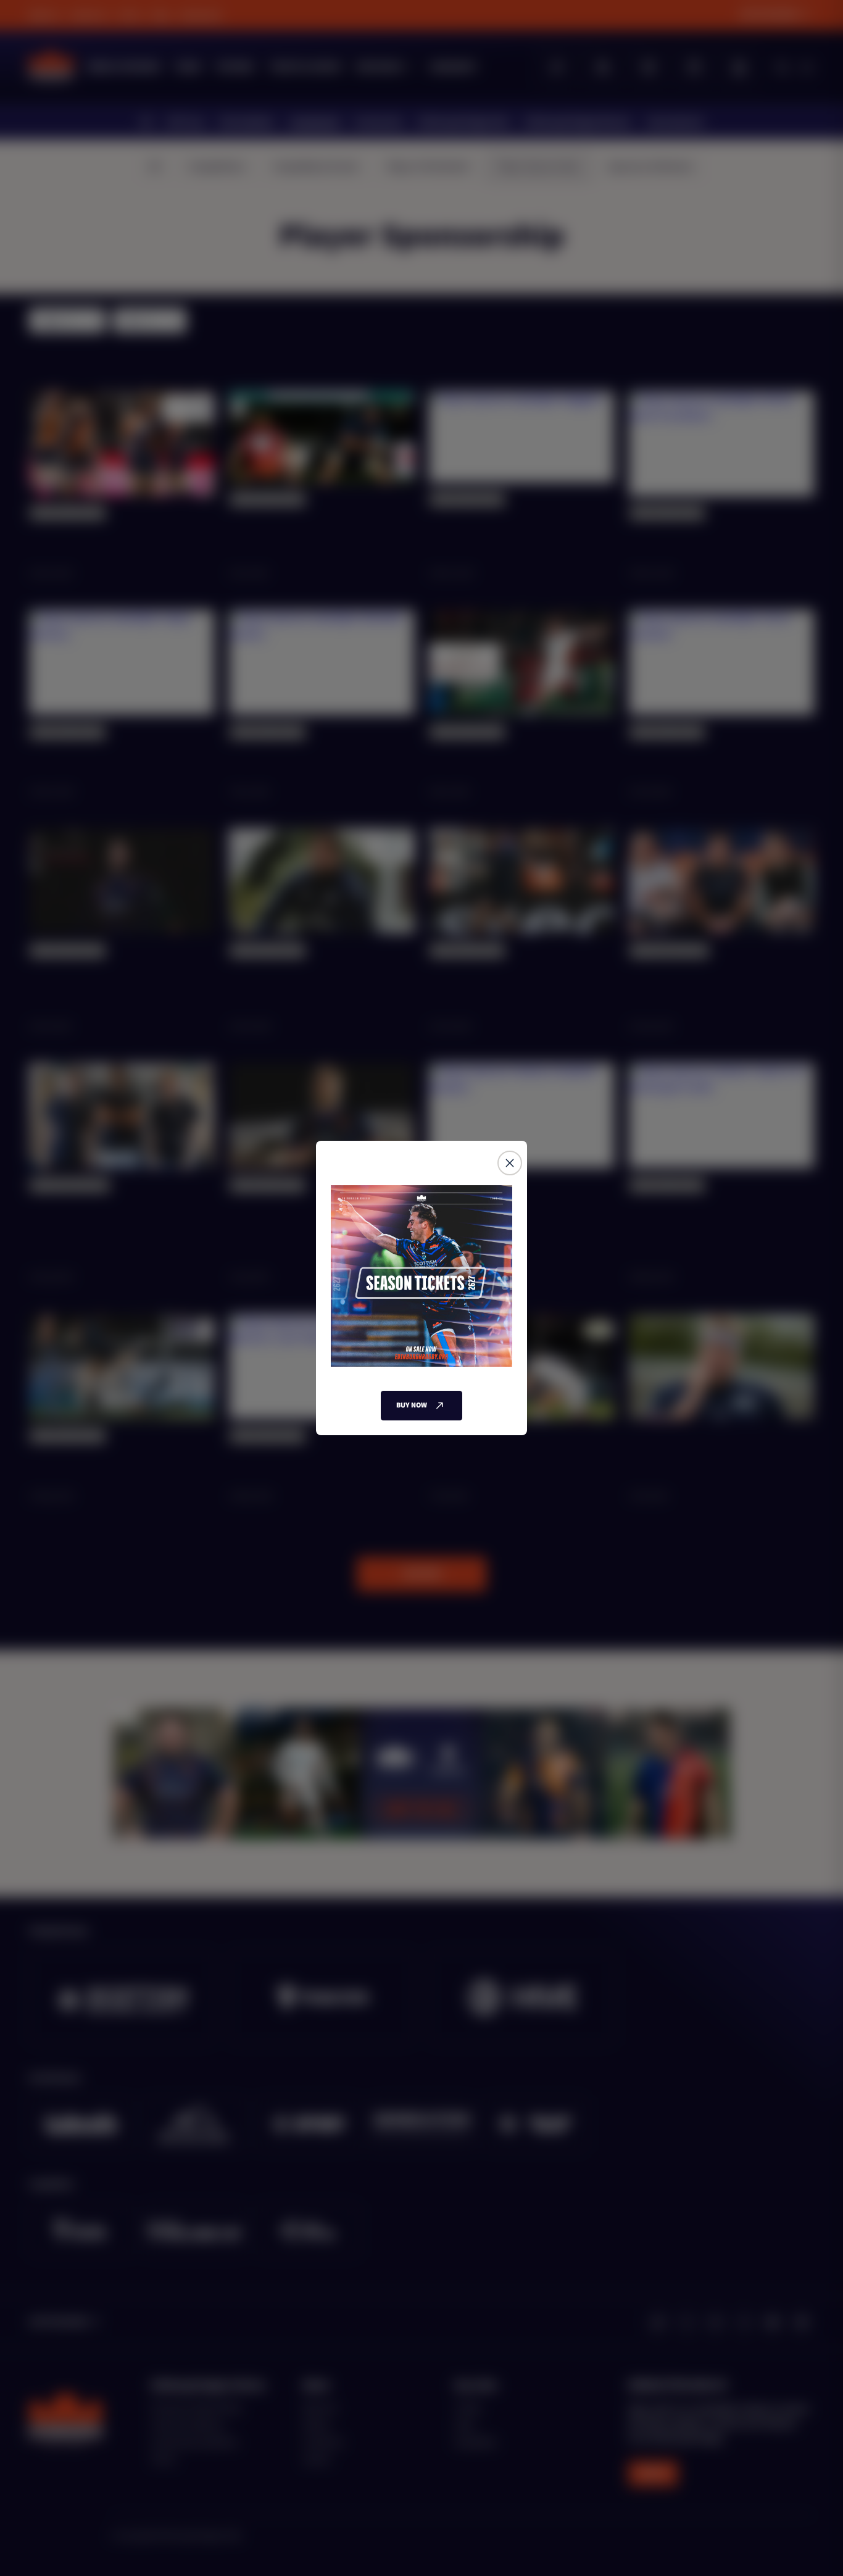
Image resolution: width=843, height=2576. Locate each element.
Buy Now (412, 1405)
